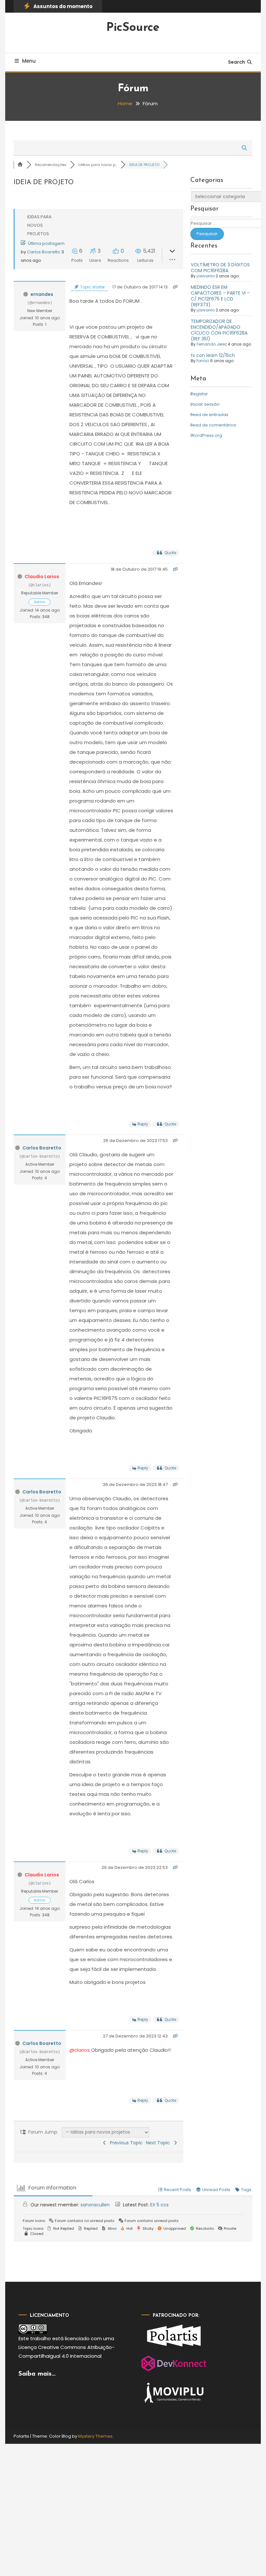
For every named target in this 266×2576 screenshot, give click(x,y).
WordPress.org (206, 435)
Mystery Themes (95, 2436)
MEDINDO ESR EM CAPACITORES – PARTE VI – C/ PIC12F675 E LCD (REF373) (220, 296)
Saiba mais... (37, 2374)
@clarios (80, 2050)
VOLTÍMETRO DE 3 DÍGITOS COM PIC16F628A (220, 268)
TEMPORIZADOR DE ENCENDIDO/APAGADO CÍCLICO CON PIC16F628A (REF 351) (219, 330)
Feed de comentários (213, 425)
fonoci (203, 361)
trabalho (41, 2338)
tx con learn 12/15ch (213, 355)
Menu (29, 61)
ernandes (42, 294)
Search (236, 62)
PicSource (133, 28)
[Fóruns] (20, 165)
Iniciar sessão (205, 404)
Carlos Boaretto (44, 252)
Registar (199, 394)
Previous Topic (125, 2143)
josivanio (206, 276)
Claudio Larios (42, 577)
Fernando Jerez (212, 344)
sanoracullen (95, 2205)
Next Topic (159, 2143)
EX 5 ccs (159, 2205)
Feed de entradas (209, 415)
